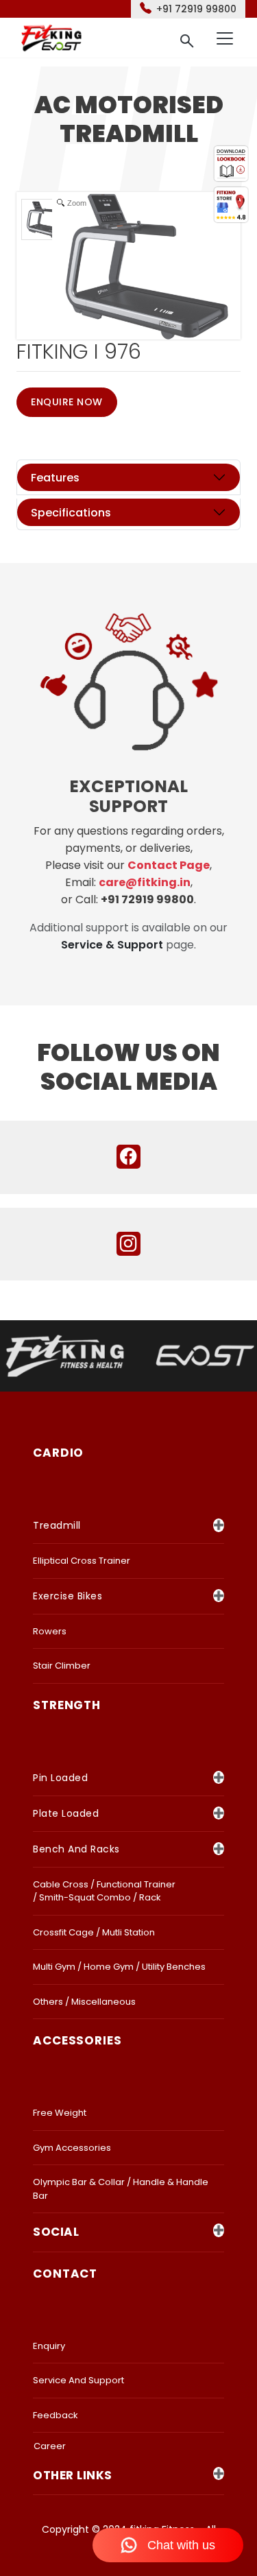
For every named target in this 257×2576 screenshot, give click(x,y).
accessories (77, 2040)
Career (50, 2446)
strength (67, 1705)
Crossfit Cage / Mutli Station (94, 1932)
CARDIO (58, 1453)
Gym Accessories (72, 2148)
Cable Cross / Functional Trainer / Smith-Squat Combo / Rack (104, 1891)
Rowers (50, 1631)
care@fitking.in (145, 882)
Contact (65, 2274)
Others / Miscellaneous (84, 2002)
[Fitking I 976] (47, 219)
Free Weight (60, 2113)
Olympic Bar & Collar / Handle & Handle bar (121, 2189)
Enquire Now (67, 402)
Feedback (56, 2415)
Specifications (71, 513)
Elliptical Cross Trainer (82, 1561)
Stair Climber (62, 1666)
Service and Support (78, 2380)
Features (55, 478)
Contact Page (169, 865)
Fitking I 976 (79, 351)
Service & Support (112, 945)
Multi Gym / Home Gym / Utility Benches (119, 1967)
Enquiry (49, 2346)
